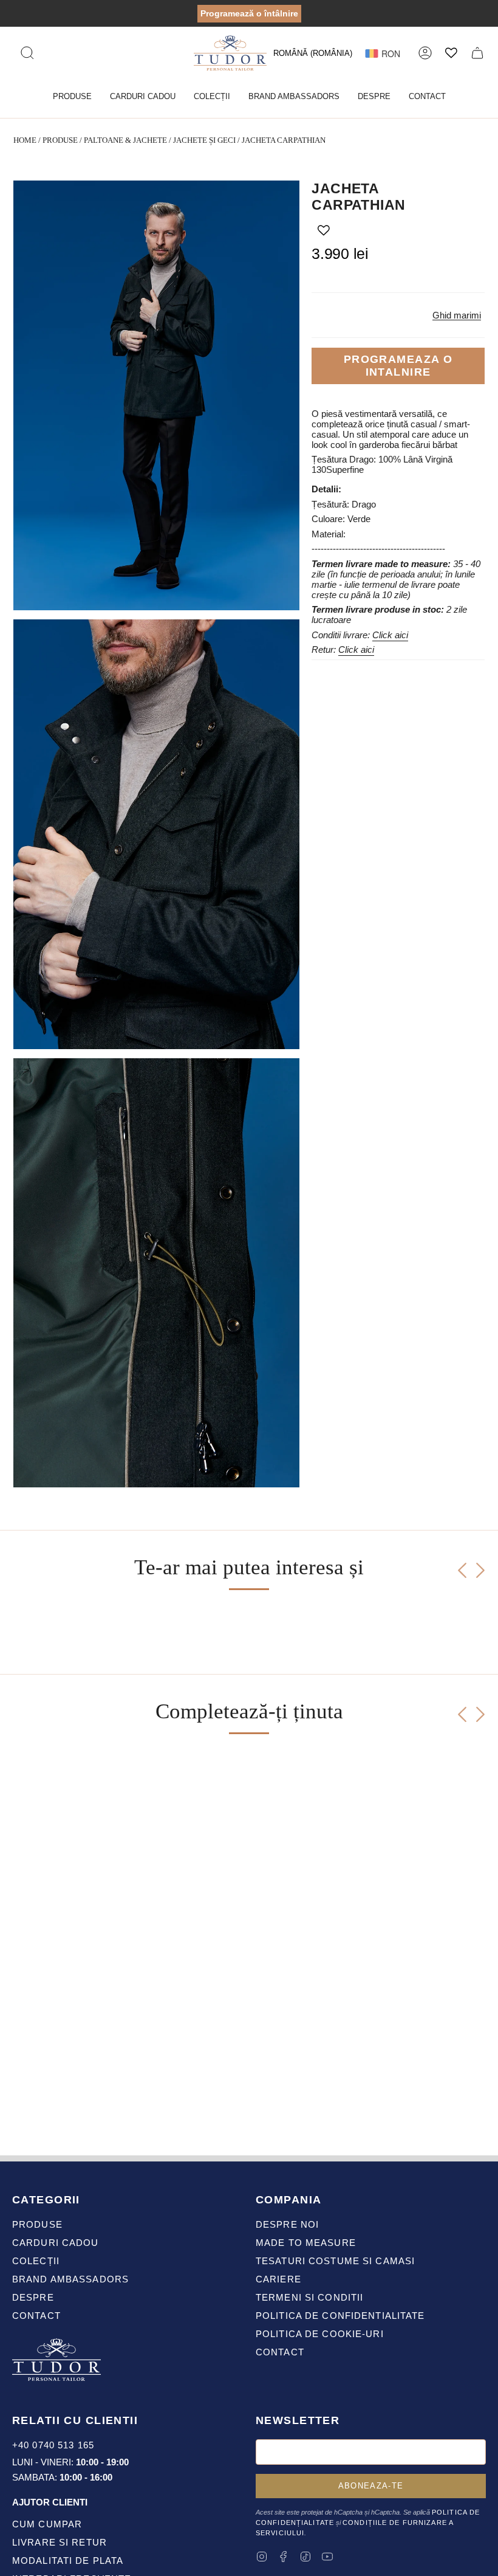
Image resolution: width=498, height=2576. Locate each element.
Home (25, 140)
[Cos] (477, 53)
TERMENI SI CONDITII (309, 2297)
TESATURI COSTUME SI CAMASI (335, 2261)
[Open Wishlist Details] (451, 53)
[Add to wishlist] (324, 230)
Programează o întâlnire (249, 13)
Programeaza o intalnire (398, 366)
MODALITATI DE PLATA (68, 2561)
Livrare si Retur (60, 2542)
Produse (60, 140)
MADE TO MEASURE (306, 2243)
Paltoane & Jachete (125, 140)
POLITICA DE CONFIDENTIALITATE (340, 2316)
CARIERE (278, 2279)
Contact (36, 2316)
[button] (72, 97)
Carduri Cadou (56, 2243)
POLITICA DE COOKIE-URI (320, 2334)
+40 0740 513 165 (53, 2445)
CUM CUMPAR (47, 2524)
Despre (33, 2297)
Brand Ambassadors (70, 2279)
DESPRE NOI (287, 2224)
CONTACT (280, 2352)
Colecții (36, 2261)
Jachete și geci (204, 140)
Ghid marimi (457, 315)
